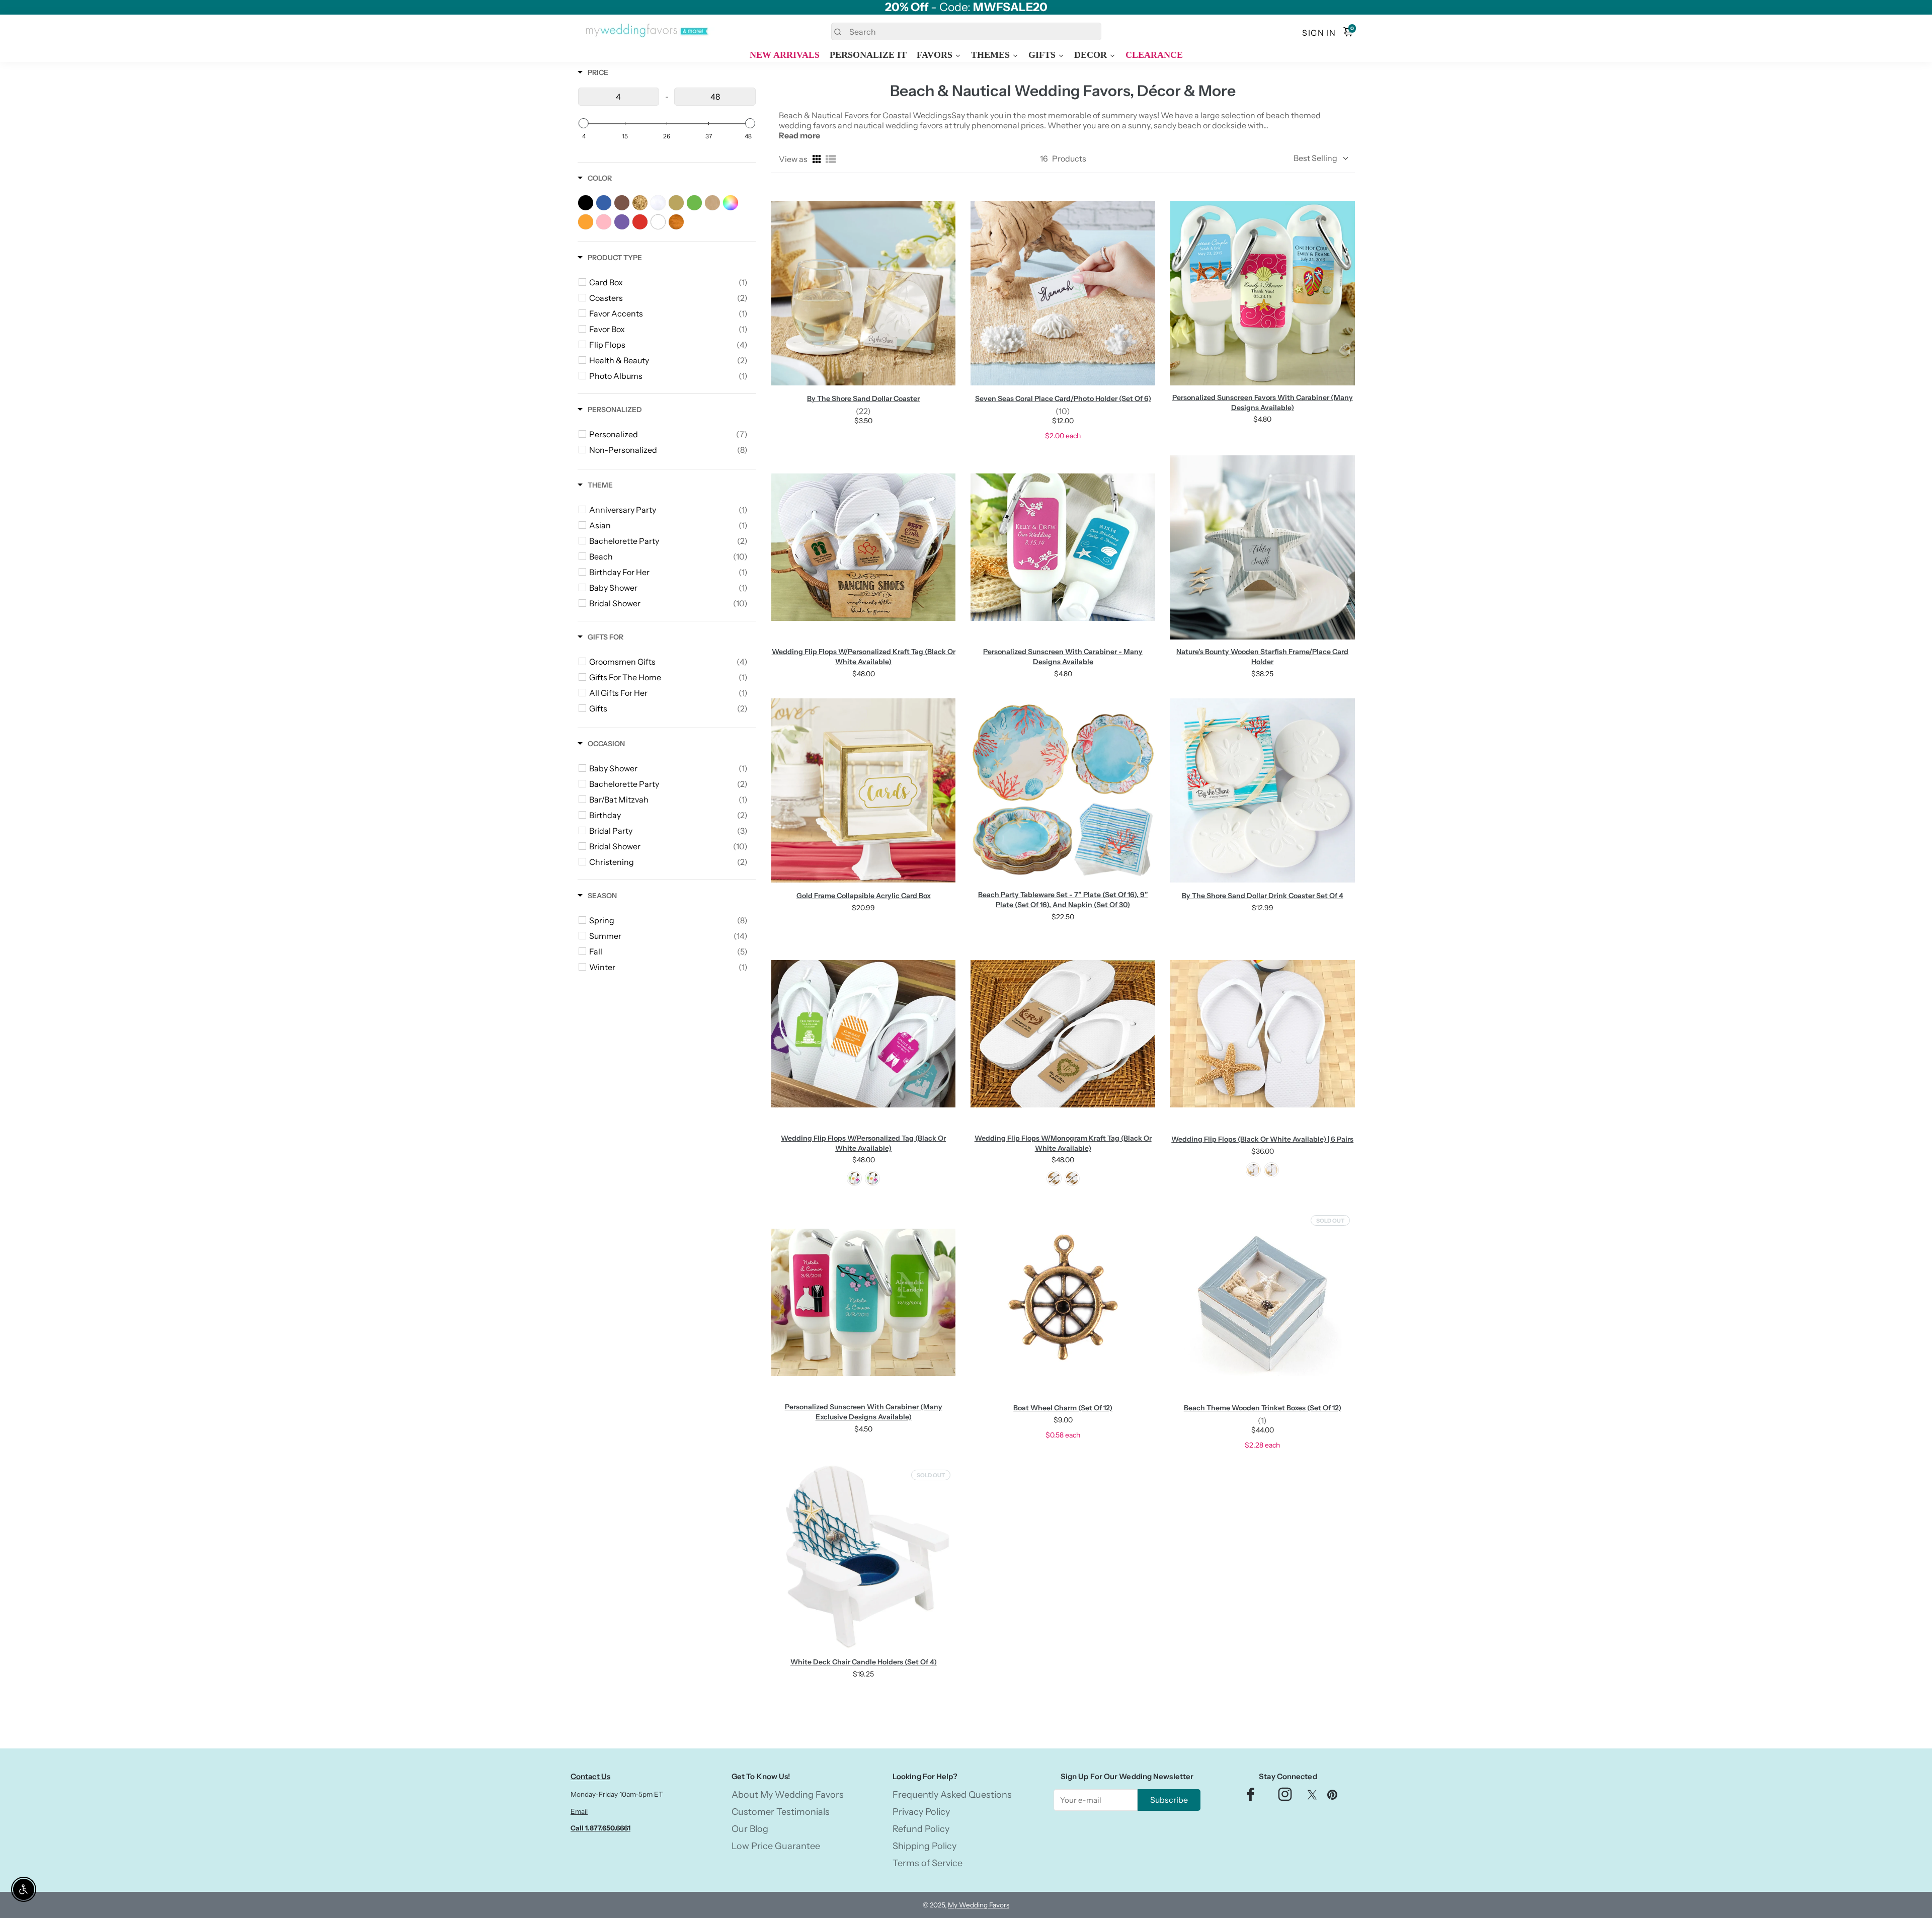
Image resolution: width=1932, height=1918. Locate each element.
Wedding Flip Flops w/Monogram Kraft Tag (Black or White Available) (1063, 1143)
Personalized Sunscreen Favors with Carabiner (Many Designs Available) (1263, 403)
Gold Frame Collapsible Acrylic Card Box (864, 896)
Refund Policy (921, 1829)
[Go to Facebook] (1251, 1797)
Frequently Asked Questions (952, 1795)
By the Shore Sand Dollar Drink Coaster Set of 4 (1263, 896)
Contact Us (590, 1776)
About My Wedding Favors (788, 1795)
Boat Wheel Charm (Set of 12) (1063, 1408)
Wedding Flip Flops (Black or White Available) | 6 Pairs (1262, 1139)
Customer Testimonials (781, 1812)
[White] (854, 1178)
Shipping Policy (924, 1846)
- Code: (966, 7)
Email (579, 1811)
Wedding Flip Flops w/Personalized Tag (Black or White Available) (863, 1143)
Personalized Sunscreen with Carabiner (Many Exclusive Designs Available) (864, 1412)
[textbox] (619, 97)
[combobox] (966, 31)
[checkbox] (668, 282)
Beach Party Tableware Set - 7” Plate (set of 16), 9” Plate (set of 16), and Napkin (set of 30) (1063, 900)
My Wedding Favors (979, 1905)
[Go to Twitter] (1312, 1797)
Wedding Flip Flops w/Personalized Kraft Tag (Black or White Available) (864, 657)
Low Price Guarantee (776, 1846)
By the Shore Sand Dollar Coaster (863, 398)
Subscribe (1169, 1800)
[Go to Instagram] (1285, 1797)
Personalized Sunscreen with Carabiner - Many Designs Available (1063, 657)
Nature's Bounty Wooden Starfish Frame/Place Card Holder (1262, 657)
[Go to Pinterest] (1332, 1797)
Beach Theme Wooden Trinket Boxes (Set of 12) (1263, 1408)
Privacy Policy (921, 1812)
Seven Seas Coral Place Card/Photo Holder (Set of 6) (1063, 398)
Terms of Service (928, 1863)
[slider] (584, 123)
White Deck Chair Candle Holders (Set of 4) (864, 1662)
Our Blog (750, 1829)
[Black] (872, 1178)
